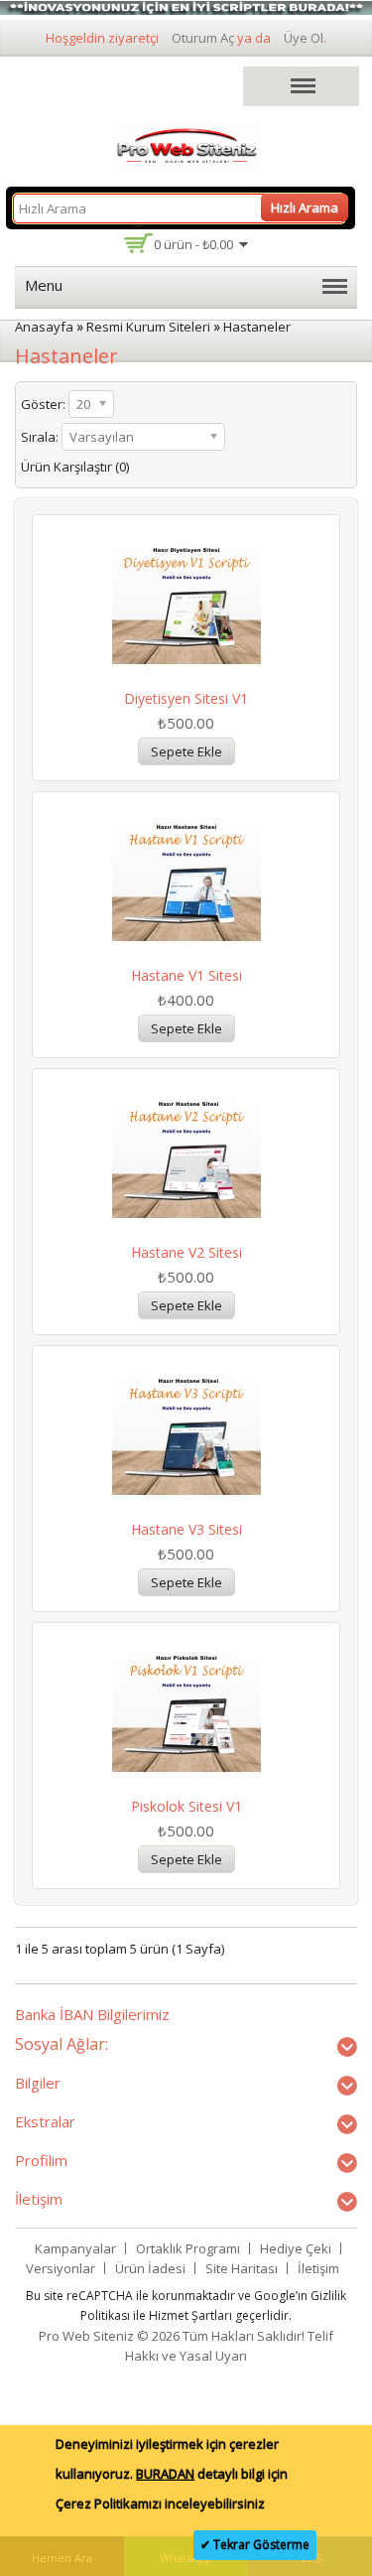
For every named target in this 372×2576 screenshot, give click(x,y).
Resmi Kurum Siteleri (148, 327)
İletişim (318, 2268)
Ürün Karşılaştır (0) (75, 467)
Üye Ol (304, 38)
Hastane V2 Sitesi (186, 1252)
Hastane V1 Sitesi (186, 975)
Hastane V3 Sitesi (186, 1529)
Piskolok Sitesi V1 (186, 1806)
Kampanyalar (75, 2248)
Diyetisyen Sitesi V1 (186, 698)
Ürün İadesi (150, 2268)
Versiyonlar (61, 2268)
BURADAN (165, 2474)
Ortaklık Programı (188, 2248)
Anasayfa (44, 327)
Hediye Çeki (296, 2248)
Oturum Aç (203, 38)
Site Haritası (242, 2268)
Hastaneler (257, 327)
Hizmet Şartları (190, 2315)
